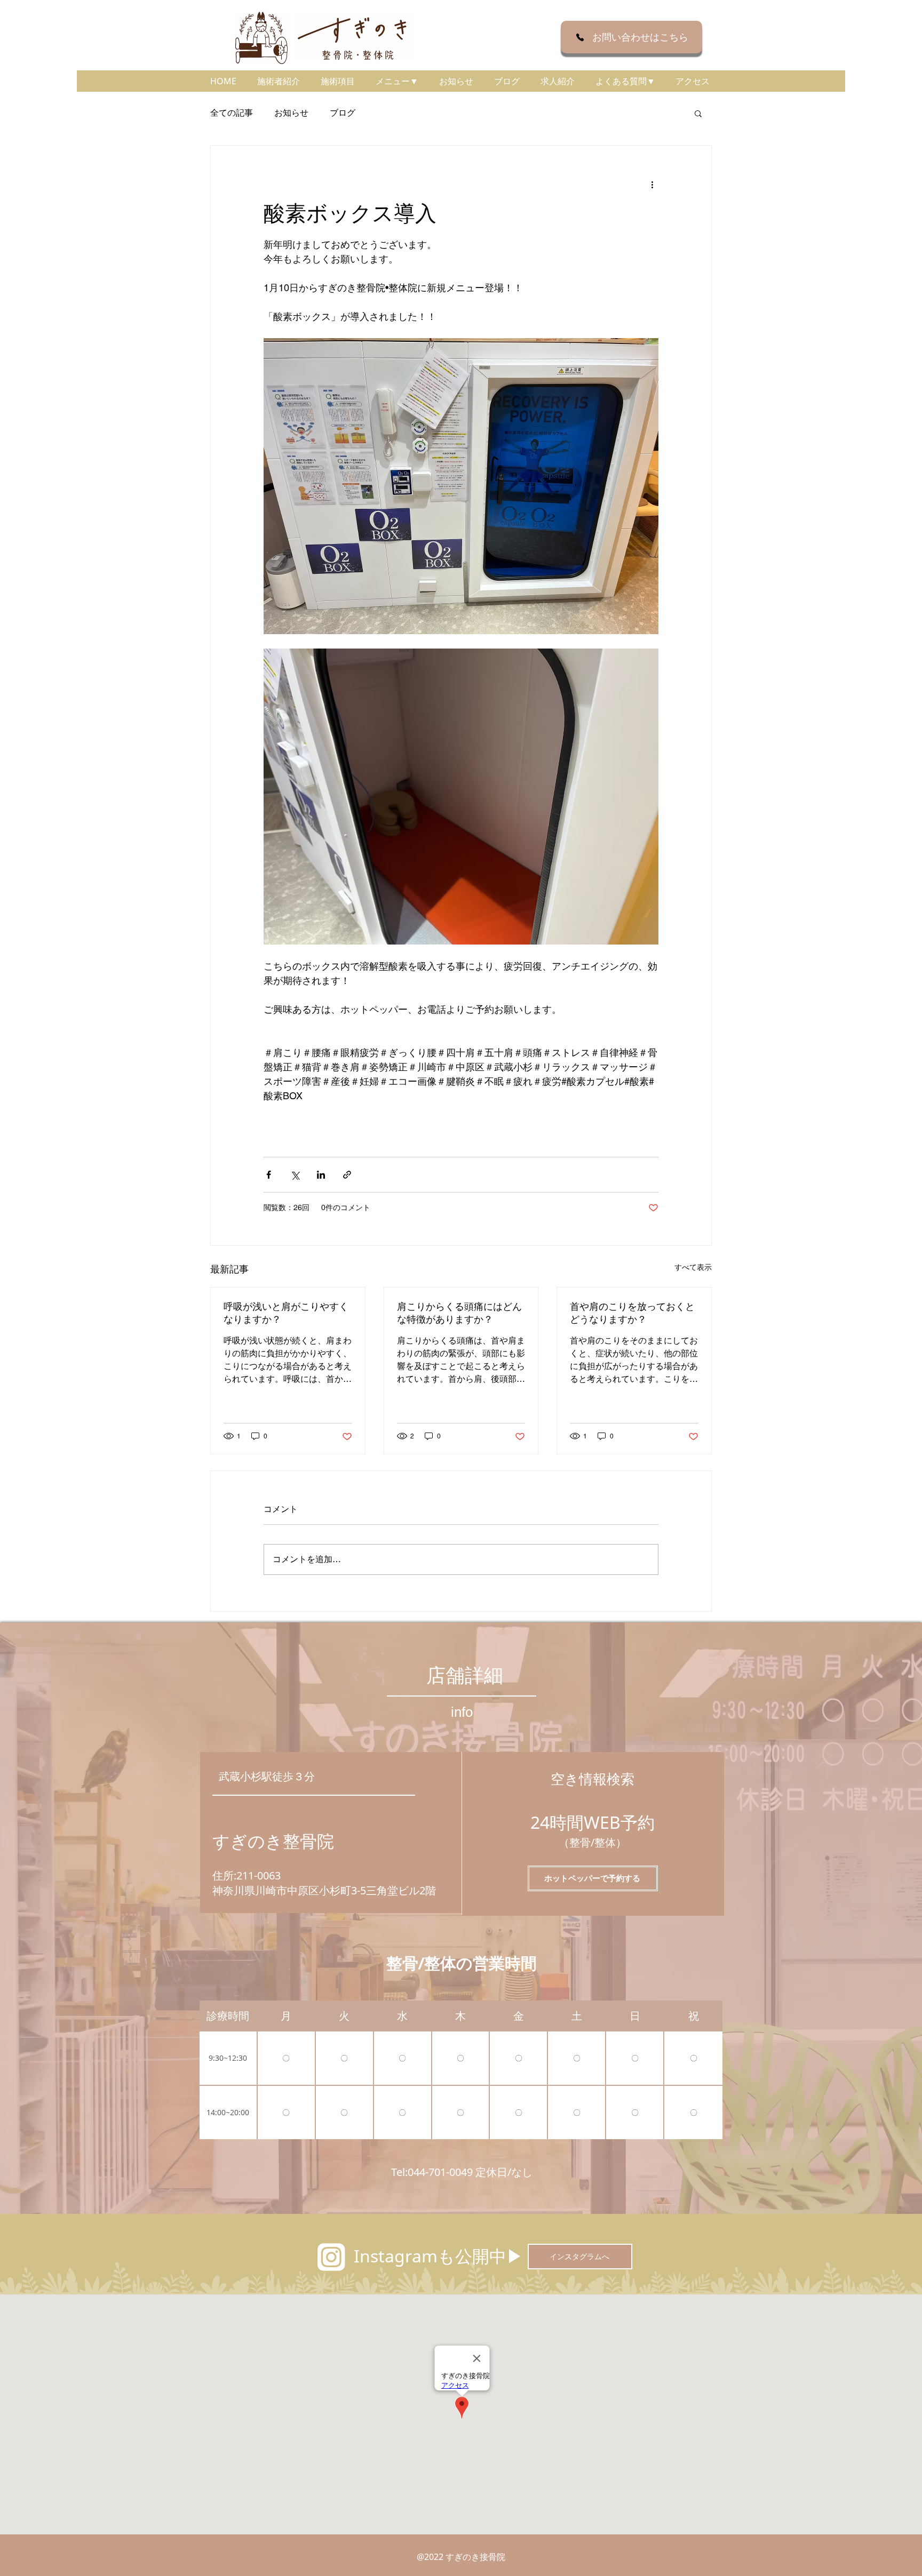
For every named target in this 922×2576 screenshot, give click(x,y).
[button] (397, 81)
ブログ (343, 113)
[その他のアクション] (652, 184)
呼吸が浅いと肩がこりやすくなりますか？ (286, 1313)
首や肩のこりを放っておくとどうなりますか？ (632, 1313)
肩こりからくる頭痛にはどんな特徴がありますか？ (459, 1313)
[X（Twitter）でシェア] (295, 1175)
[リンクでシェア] (347, 1175)
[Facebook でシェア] (269, 1175)
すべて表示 (693, 1267)
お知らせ (291, 113)
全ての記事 (232, 113)
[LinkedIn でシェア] (321, 1175)
